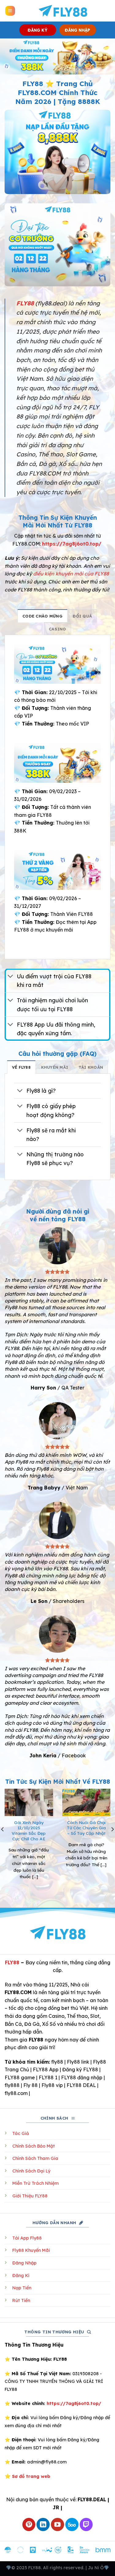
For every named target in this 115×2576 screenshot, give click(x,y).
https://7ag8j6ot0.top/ (72, 544)
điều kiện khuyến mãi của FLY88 (71, 574)
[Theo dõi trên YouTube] (57, 2524)
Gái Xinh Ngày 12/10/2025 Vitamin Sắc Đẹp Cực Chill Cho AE (29, 1831)
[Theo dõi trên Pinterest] (29, 2524)
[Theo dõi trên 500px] (72, 2524)
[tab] (42, 616)
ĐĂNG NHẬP (77, 30)
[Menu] (10, 11)
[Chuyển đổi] (11, 977)
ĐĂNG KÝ (38, 30)
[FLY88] (63, 11)
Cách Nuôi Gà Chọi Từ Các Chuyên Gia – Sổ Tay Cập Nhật (86, 1828)
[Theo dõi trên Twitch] (86, 2524)
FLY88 (12, 1962)
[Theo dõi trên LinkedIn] (43, 2524)
